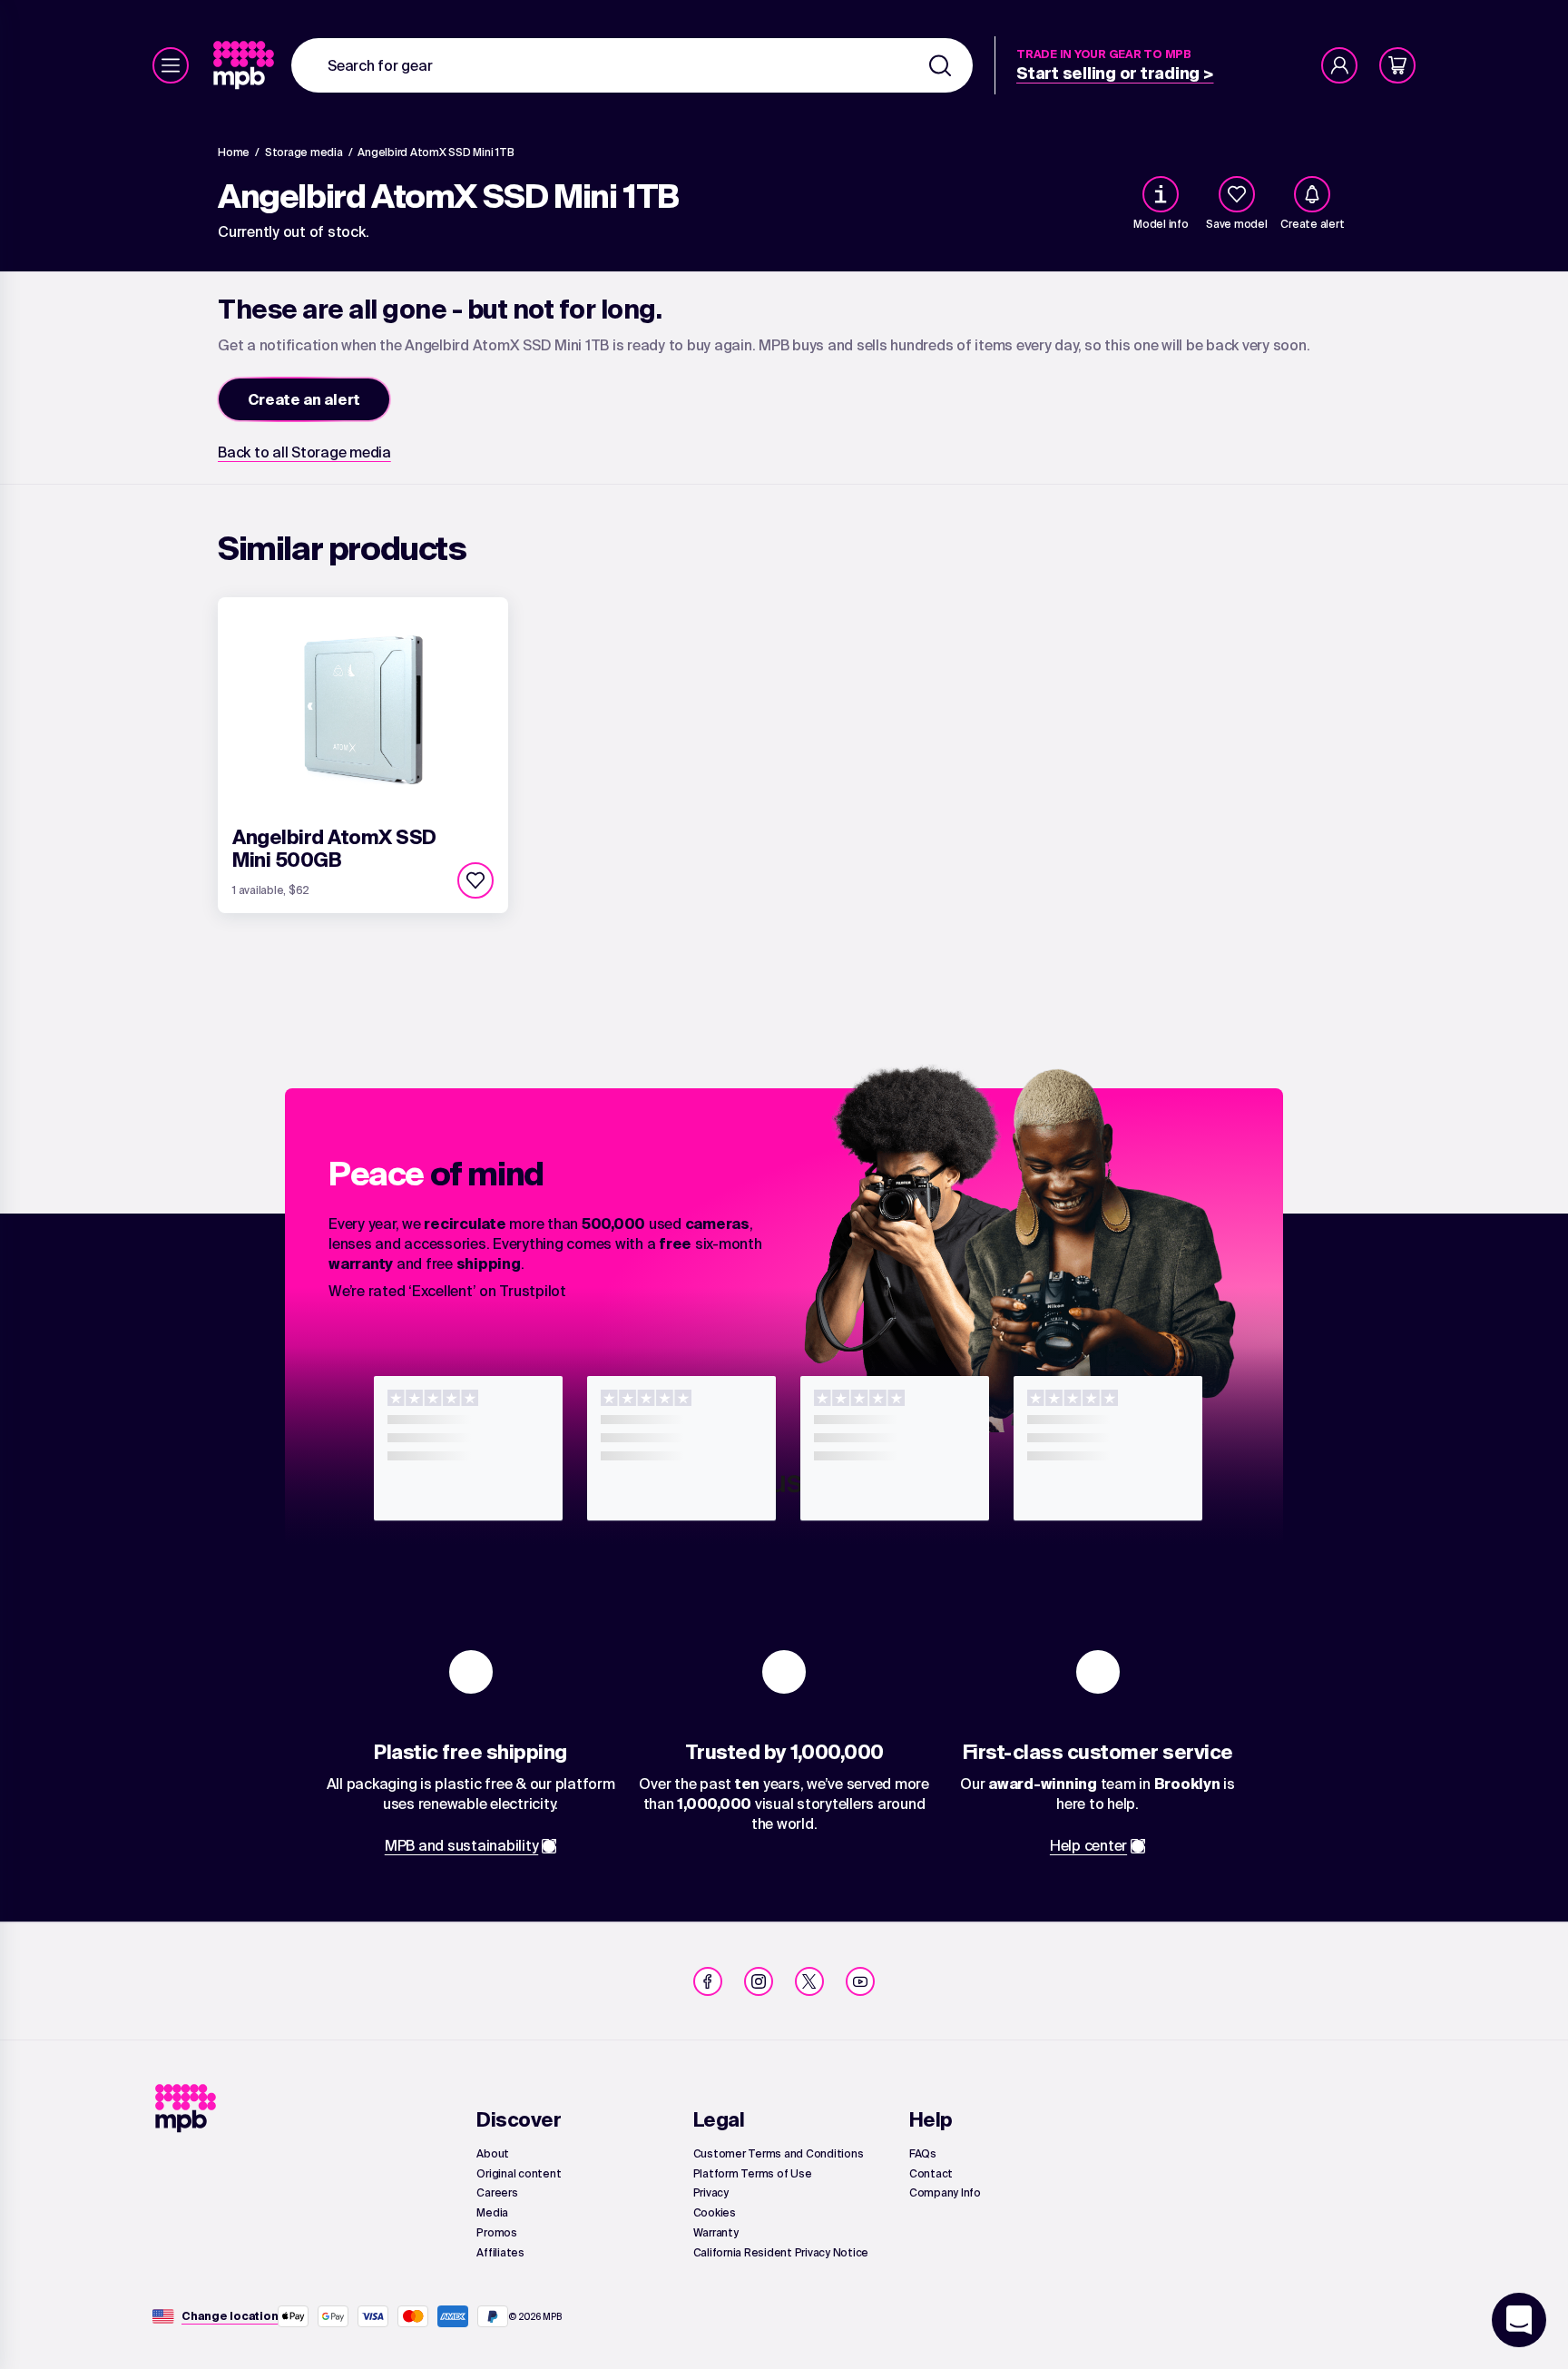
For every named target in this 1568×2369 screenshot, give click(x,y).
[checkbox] (1237, 194)
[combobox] (632, 65)
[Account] (1339, 65)
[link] (245, 65)
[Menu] (171, 65)
